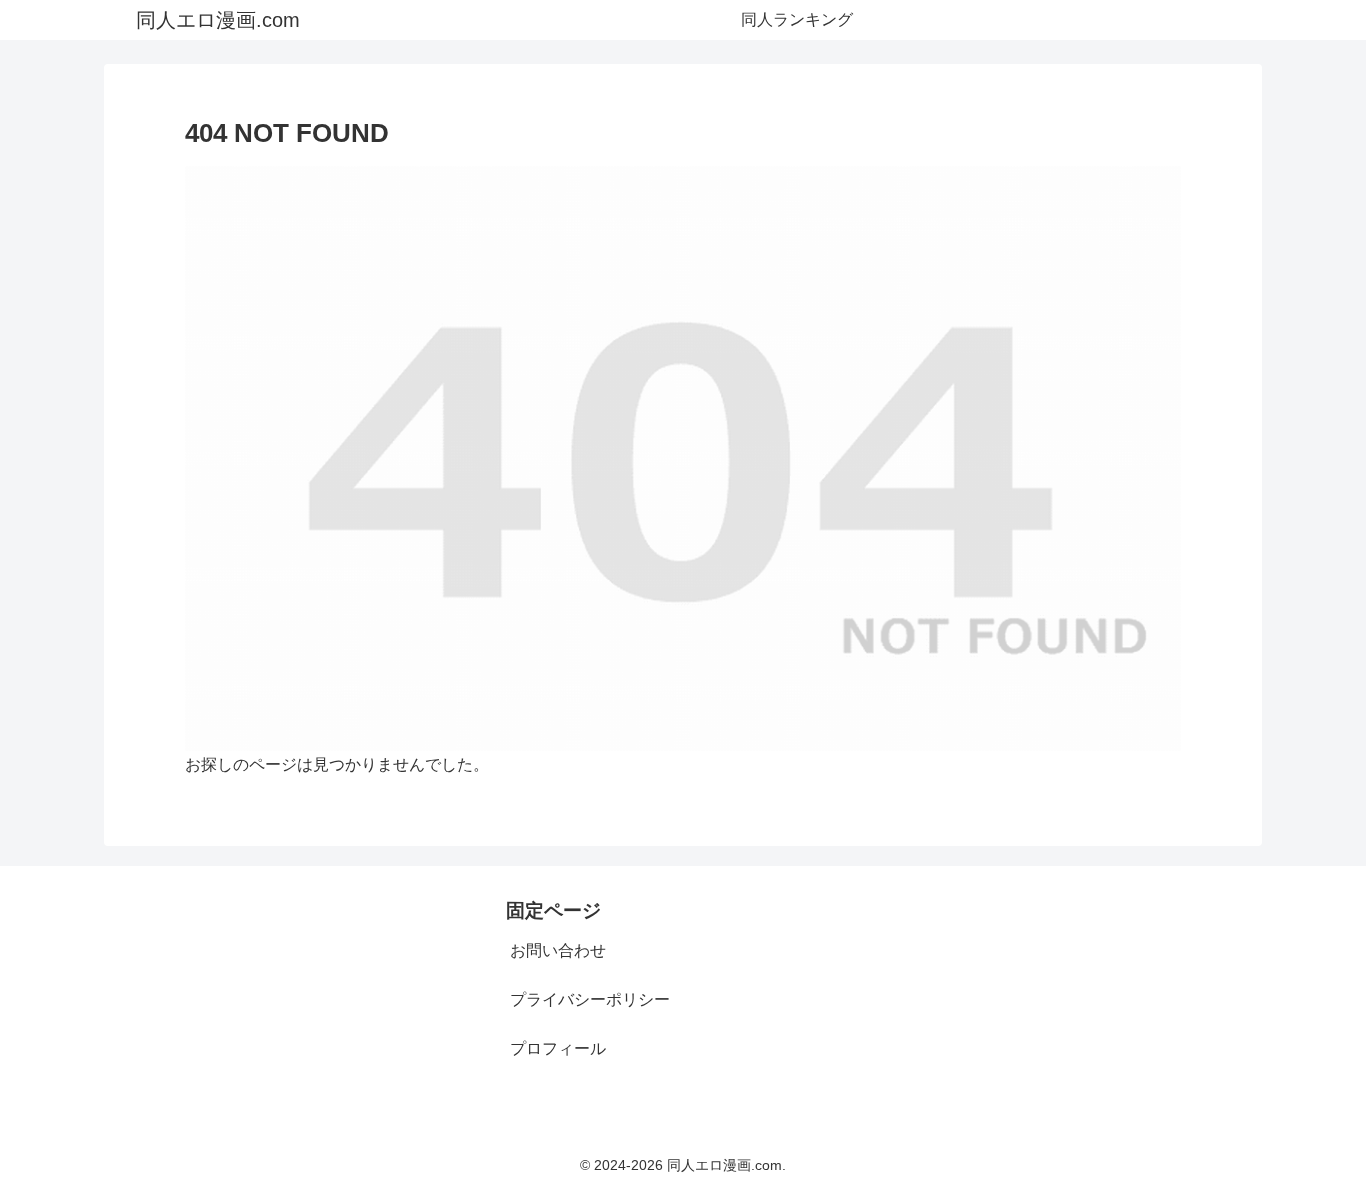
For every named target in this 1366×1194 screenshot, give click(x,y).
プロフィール (558, 1048)
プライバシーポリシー (590, 999)
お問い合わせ (558, 950)
